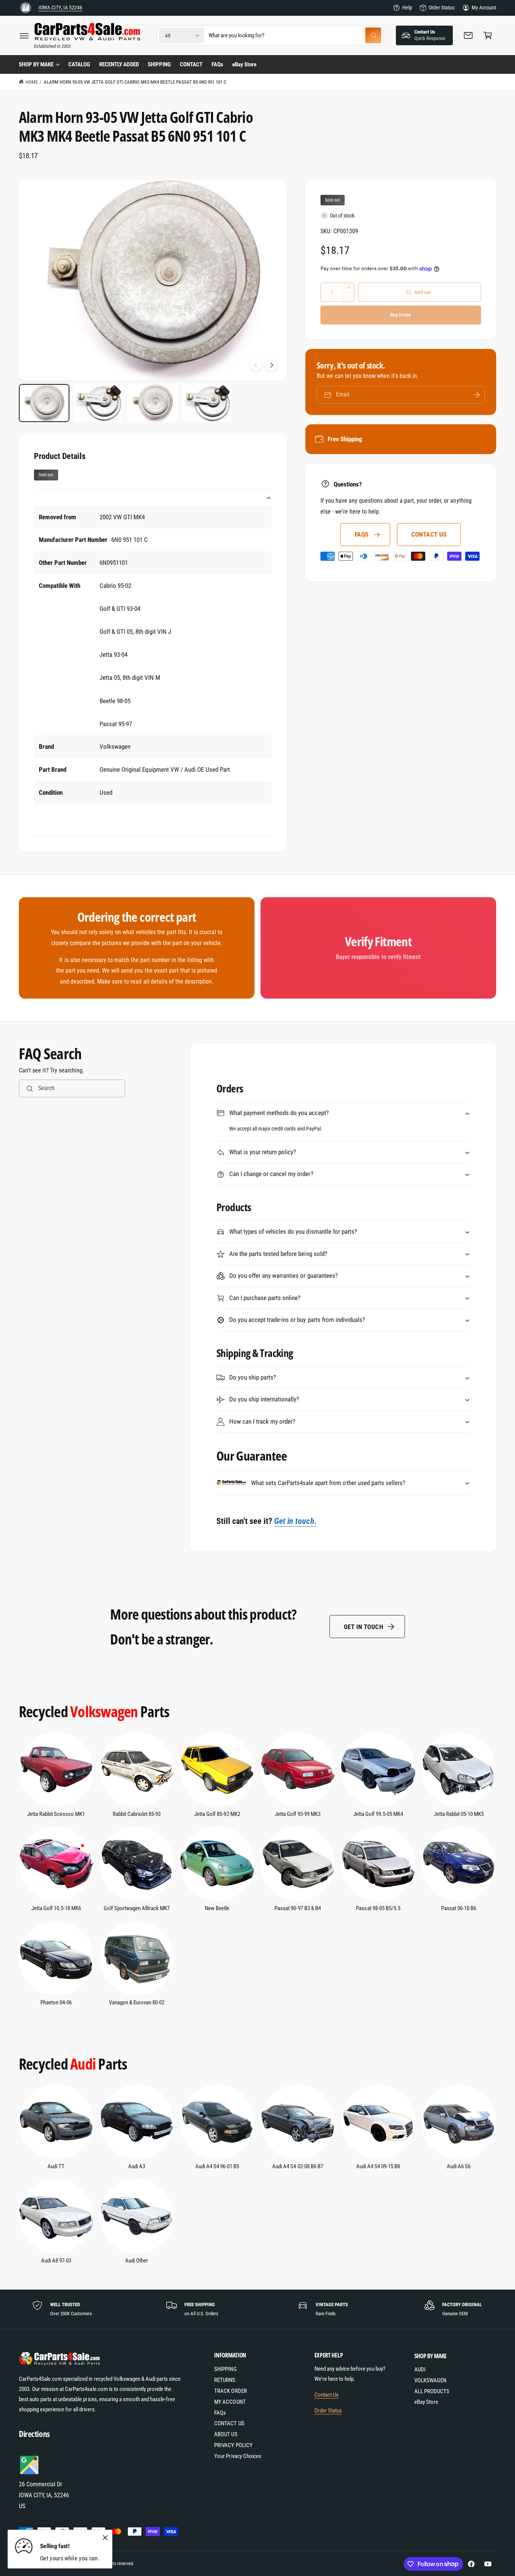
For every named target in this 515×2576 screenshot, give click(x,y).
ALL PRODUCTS (432, 2391)
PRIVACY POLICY (233, 2445)
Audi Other (137, 2261)
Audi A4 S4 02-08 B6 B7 (297, 2166)
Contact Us (326, 2395)
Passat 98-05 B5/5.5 (378, 1908)
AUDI (420, 2369)
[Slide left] (256, 365)
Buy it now (401, 315)
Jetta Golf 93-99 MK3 (298, 1814)
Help (407, 8)
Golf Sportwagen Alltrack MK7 (137, 1908)
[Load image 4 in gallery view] (207, 403)
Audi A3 (137, 2166)
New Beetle (217, 1908)
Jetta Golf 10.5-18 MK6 (56, 1908)
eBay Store (426, 2402)
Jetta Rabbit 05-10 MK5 (459, 1814)
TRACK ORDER (230, 2391)
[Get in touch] (468, 35)
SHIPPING (225, 2369)
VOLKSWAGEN (430, 2380)
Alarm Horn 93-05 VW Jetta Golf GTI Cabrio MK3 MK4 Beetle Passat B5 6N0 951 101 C (135, 82)
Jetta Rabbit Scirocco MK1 (56, 1814)
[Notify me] (477, 395)
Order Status (441, 8)
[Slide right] (271, 365)
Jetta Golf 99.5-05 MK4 (378, 1814)
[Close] (105, 2538)
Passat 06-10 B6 (459, 1908)
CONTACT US (429, 534)
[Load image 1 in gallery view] (44, 403)
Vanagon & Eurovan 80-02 (137, 2002)
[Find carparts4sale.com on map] (30, 2473)
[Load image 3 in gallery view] (153, 403)
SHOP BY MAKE (36, 64)
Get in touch (363, 1627)
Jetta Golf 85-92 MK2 (217, 1814)
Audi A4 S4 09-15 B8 (378, 2166)
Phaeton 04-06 (56, 2002)
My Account (484, 8)
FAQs (362, 534)
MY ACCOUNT (230, 2402)
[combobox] (295, 35)
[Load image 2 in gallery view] (98, 403)
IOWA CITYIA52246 (60, 8)
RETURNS (225, 2380)
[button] (24, 35)
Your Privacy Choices (238, 2456)
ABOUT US (226, 2434)
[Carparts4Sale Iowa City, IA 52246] (26, 8)
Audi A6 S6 (459, 2166)
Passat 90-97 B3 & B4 (297, 1908)
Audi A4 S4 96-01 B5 (217, 2166)
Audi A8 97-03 (56, 2261)
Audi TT (56, 2166)
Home (32, 82)
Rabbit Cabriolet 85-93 (137, 1814)
